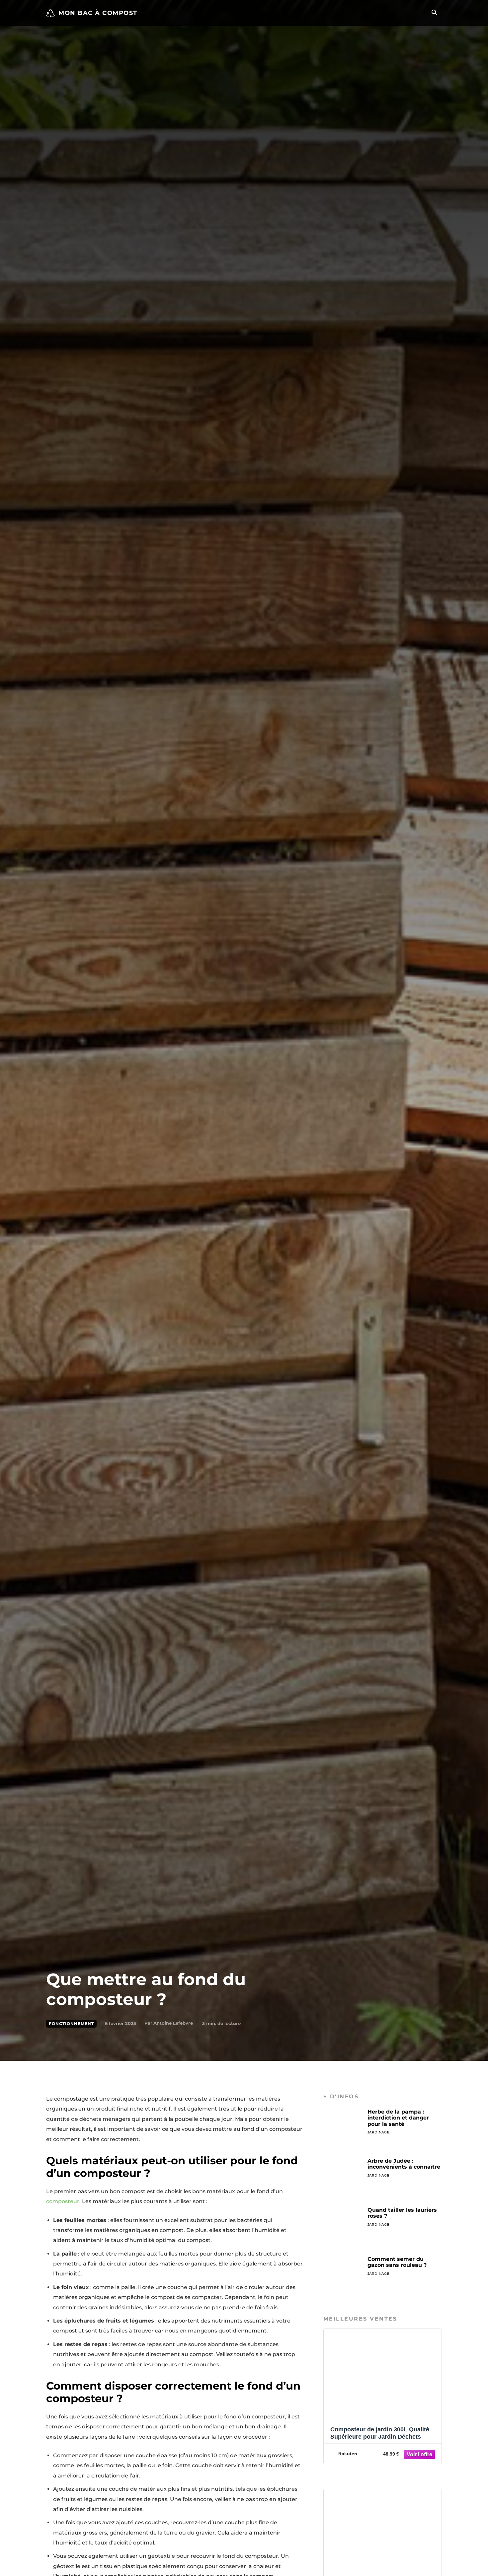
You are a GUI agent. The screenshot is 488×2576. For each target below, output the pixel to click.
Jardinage (379, 2132)
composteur (63, 2201)
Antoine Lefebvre (173, 2023)
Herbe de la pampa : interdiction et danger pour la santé (398, 2118)
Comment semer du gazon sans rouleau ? (397, 2262)
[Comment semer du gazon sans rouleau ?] (343, 2276)
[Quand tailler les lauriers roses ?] (343, 2227)
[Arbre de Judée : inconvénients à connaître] (343, 2178)
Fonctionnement (71, 2023)
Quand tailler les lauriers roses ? (402, 2213)
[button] (434, 13)
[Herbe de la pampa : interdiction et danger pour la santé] (343, 2128)
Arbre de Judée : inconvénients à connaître (404, 2164)
